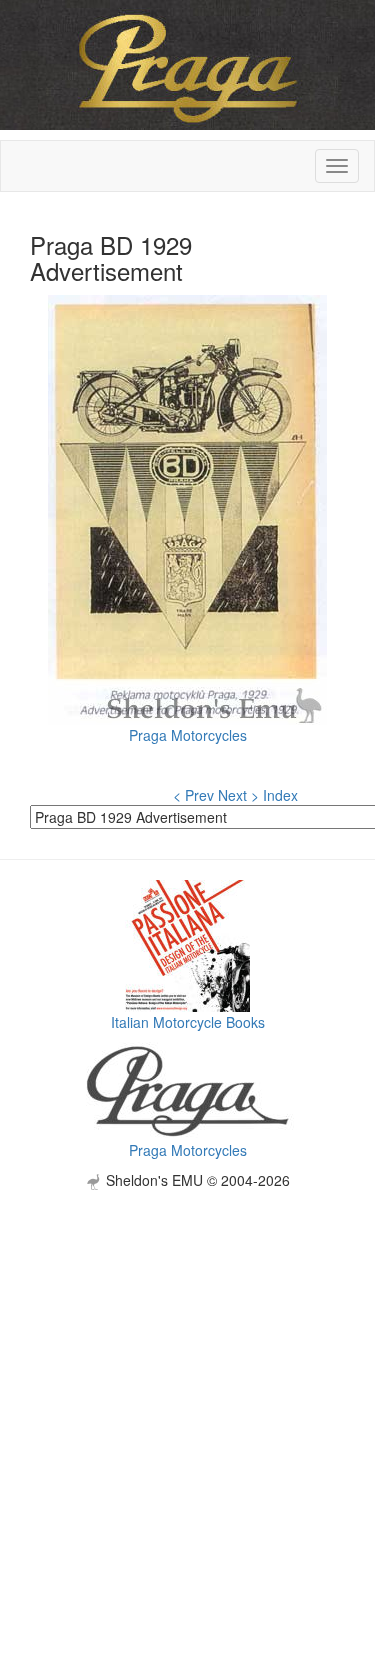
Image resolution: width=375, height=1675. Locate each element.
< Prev (193, 795)
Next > (238, 795)
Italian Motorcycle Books (188, 1022)
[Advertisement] (187, 1377)
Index (280, 795)
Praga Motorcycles (188, 735)
